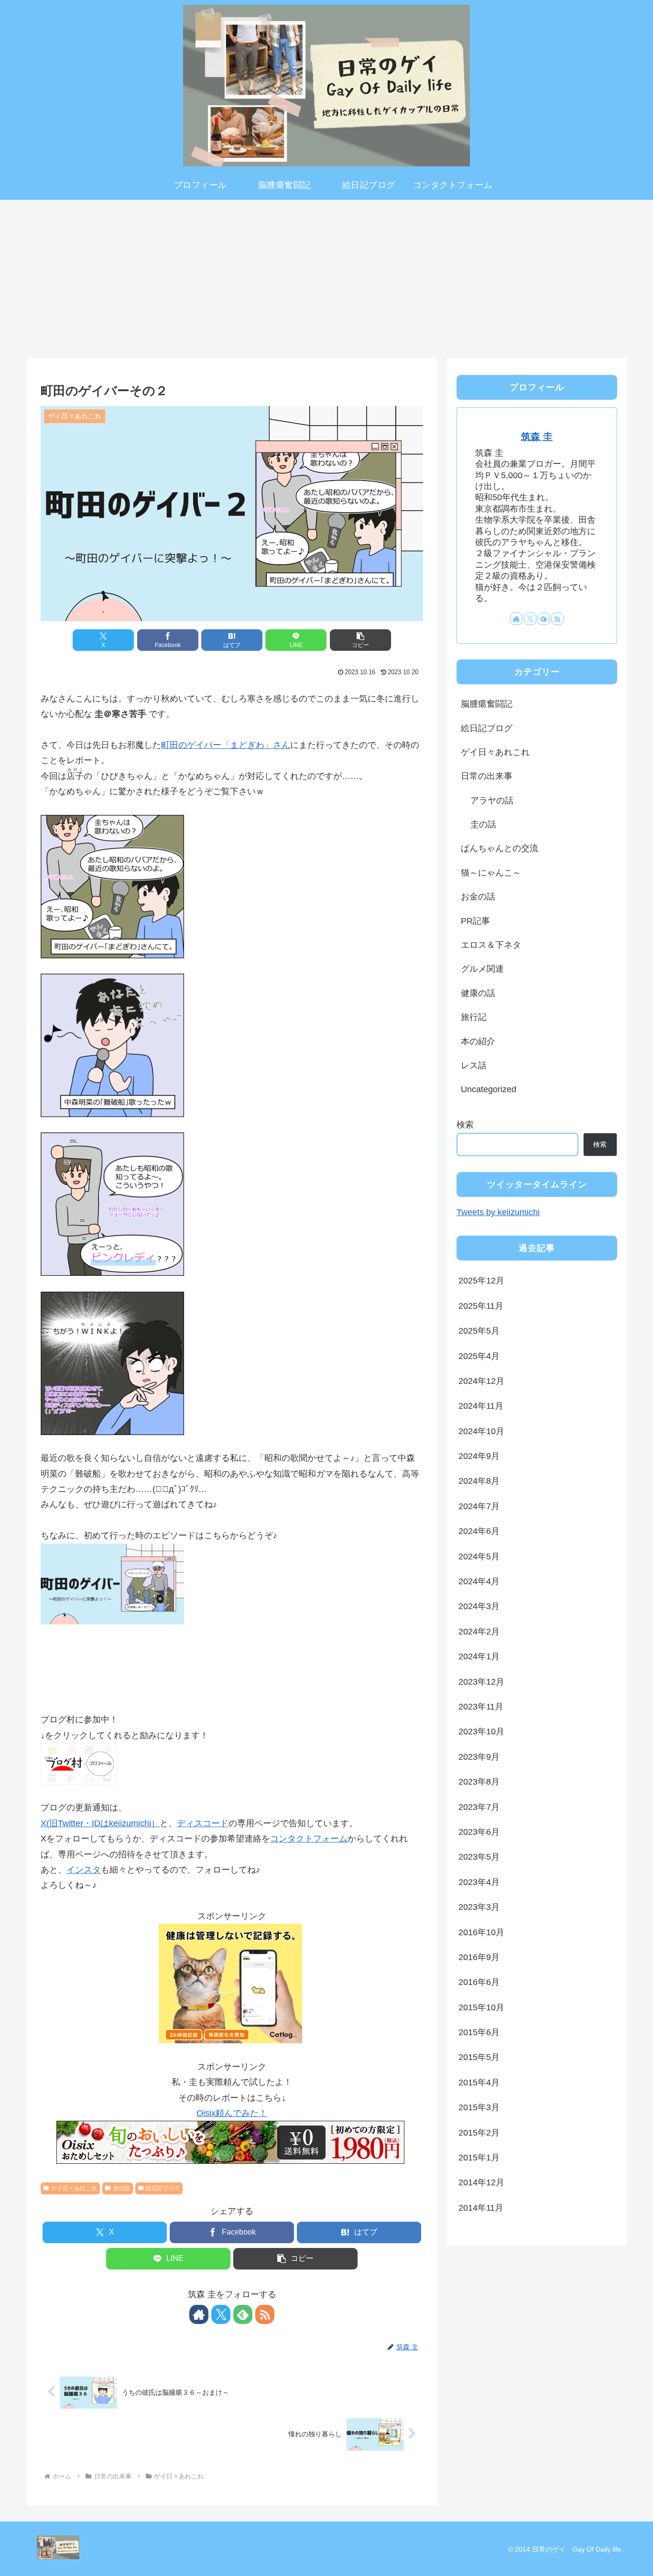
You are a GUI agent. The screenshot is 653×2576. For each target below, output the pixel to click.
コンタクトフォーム (309, 1839)
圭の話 (121, 2188)
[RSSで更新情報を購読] (265, 2314)
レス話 (474, 1065)
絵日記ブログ (163, 2188)
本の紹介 (478, 1041)
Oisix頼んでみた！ (232, 2113)
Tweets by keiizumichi (498, 1212)
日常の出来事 (487, 776)
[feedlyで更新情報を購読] (243, 2314)
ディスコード (203, 1823)
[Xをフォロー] (221, 2314)
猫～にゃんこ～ (491, 873)
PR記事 (475, 921)
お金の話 (478, 897)
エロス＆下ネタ (491, 945)
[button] (360, 640)
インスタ (84, 1870)
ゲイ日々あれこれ (74, 2188)
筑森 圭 (537, 437)
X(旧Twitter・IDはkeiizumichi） (100, 1823)
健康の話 (478, 993)
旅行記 (474, 1017)
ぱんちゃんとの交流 (500, 848)
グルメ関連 (482, 969)
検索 (465, 1125)
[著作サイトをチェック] (199, 2314)
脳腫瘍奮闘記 (487, 704)
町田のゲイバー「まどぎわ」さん (226, 745)
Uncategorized (489, 1089)
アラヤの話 (492, 800)
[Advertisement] (326, 275)
